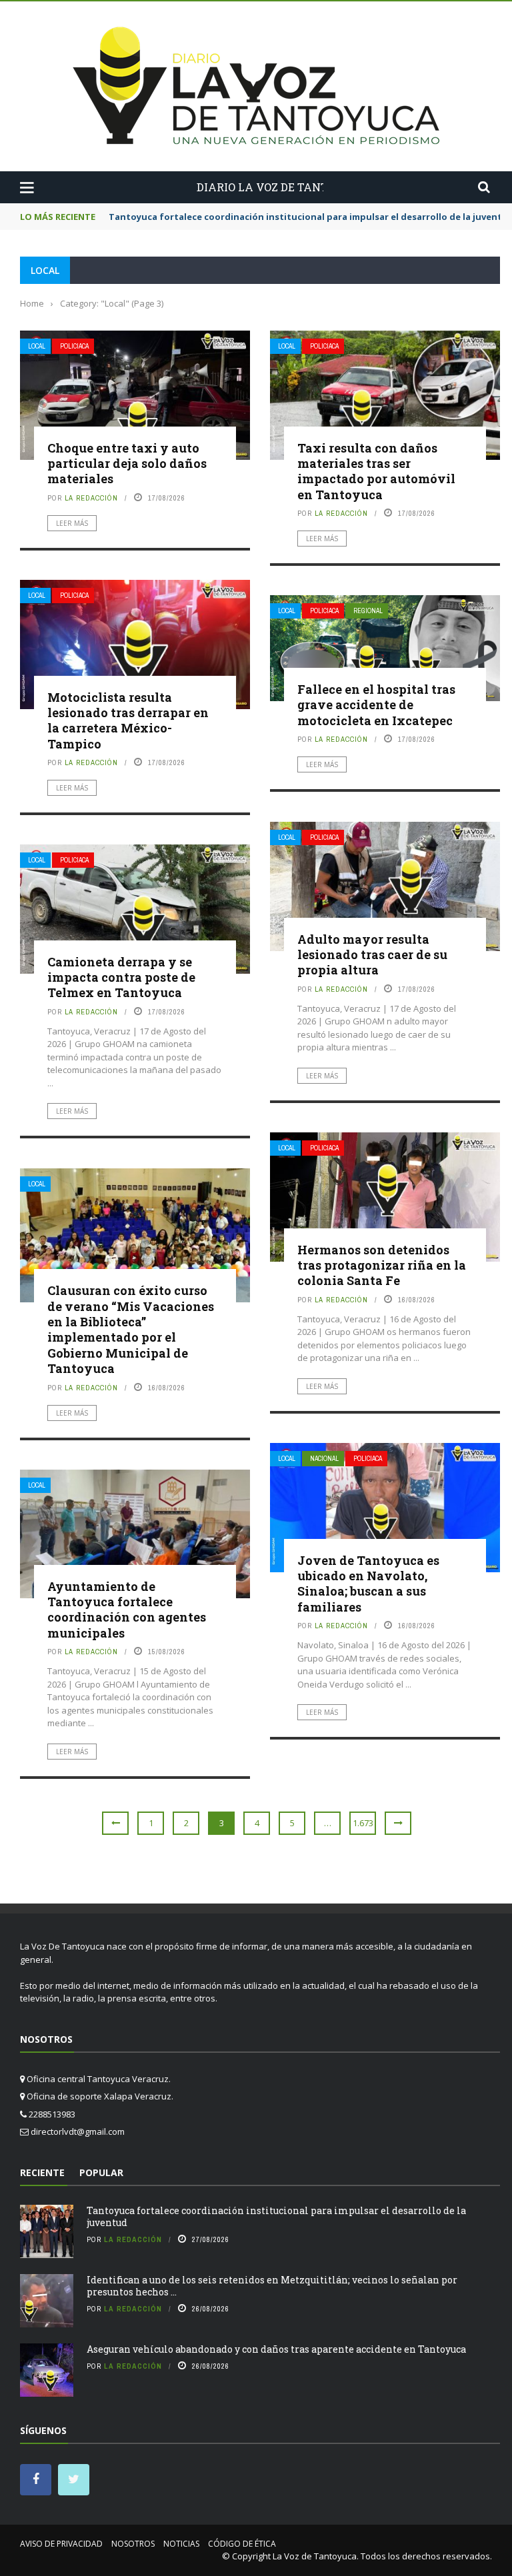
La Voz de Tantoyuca (315, 2556)
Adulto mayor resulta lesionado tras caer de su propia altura (372, 955)
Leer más (72, 523)
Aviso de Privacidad (61, 2544)
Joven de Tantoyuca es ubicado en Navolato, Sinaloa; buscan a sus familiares (368, 1584)
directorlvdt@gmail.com (78, 2131)
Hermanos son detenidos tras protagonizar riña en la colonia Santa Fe (382, 1265)
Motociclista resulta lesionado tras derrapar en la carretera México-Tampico (128, 720)
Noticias (181, 2544)
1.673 (363, 1823)
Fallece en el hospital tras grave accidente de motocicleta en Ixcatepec (376, 705)
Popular (101, 2172)
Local (37, 346)
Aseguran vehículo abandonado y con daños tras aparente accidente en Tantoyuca (276, 2349)
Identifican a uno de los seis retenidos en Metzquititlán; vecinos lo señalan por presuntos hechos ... (272, 2286)
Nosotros (133, 2544)
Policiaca (74, 346)
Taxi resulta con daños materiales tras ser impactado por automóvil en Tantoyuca (376, 471)
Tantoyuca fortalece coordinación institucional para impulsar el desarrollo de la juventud (276, 2216)
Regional (368, 611)
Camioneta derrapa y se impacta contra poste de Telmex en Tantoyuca (121, 977)
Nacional (324, 1459)
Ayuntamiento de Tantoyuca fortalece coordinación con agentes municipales (127, 1610)
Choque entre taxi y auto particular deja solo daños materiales (127, 464)
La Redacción (91, 498)
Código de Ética (242, 2544)
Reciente (42, 2172)
